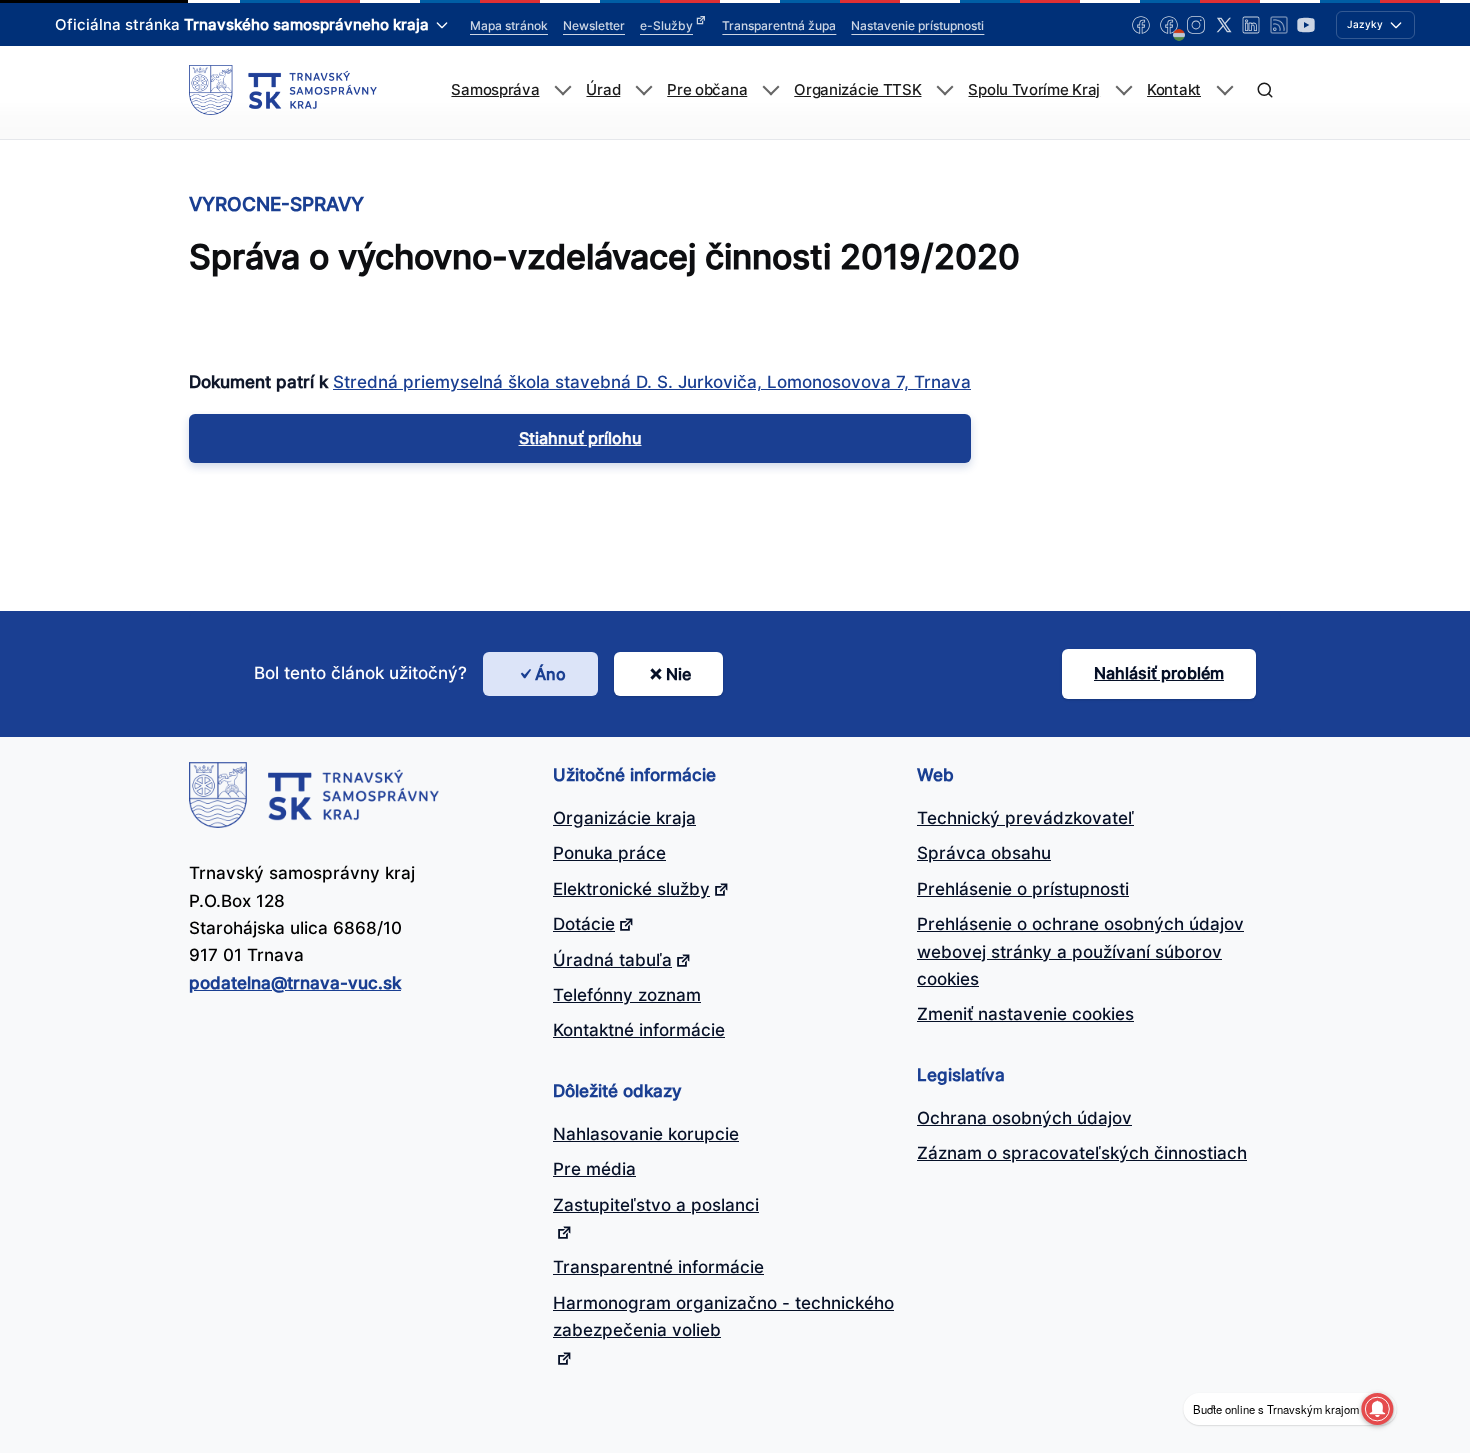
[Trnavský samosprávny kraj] (283, 90)
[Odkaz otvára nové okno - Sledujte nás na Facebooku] (1141, 25)
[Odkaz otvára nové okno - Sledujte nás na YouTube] (1306, 25)
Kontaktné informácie (639, 1030)
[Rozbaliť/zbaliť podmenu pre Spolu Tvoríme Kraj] (1123, 90)
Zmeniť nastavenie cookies (1025, 1014)
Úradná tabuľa (612, 960)
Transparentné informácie (658, 1267)
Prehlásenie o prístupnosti (1023, 889)
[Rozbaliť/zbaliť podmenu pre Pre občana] (770, 90)
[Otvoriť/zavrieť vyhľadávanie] (1264, 90)
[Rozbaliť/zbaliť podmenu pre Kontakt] (1224, 90)
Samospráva (495, 90)
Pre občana (707, 90)
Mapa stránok (509, 25)
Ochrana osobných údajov (1024, 1118)
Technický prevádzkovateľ (1025, 818)
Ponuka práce (609, 853)
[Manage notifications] (1377, 1409)
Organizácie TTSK (857, 90)
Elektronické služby (631, 889)
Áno (550, 674)
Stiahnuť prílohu (580, 438)
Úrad (603, 90)
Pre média (594, 1169)
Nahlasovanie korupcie (646, 1134)
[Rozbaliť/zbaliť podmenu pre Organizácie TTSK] (944, 90)
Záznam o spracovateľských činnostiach (1082, 1153)
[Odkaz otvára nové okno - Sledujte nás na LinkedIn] (1251, 25)
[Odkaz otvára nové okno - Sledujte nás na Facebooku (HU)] (1169, 25)
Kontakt (1174, 90)
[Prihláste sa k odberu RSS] (1279, 25)
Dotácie (584, 924)
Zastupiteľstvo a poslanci (656, 1205)
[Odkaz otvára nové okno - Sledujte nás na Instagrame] (1196, 25)
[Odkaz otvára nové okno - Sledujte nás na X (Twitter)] (1224, 25)
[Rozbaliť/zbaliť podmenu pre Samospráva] (562, 90)
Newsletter (594, 25)
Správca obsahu (984, 853)
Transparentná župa (779, 25)
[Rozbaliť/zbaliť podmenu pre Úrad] (643, 90)
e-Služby (666, 25)
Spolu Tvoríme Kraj (1034, 90)
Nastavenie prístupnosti (917, 25)
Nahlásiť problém (1159, 673)
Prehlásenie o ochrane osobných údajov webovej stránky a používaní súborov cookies (1080, 951)
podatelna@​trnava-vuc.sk (295, 983)
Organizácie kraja (624, 818)
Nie (678, 674)
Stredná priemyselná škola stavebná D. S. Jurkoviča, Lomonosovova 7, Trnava (652, 382)
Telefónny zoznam (627, 995)
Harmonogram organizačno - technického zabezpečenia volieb (723, 1316)
